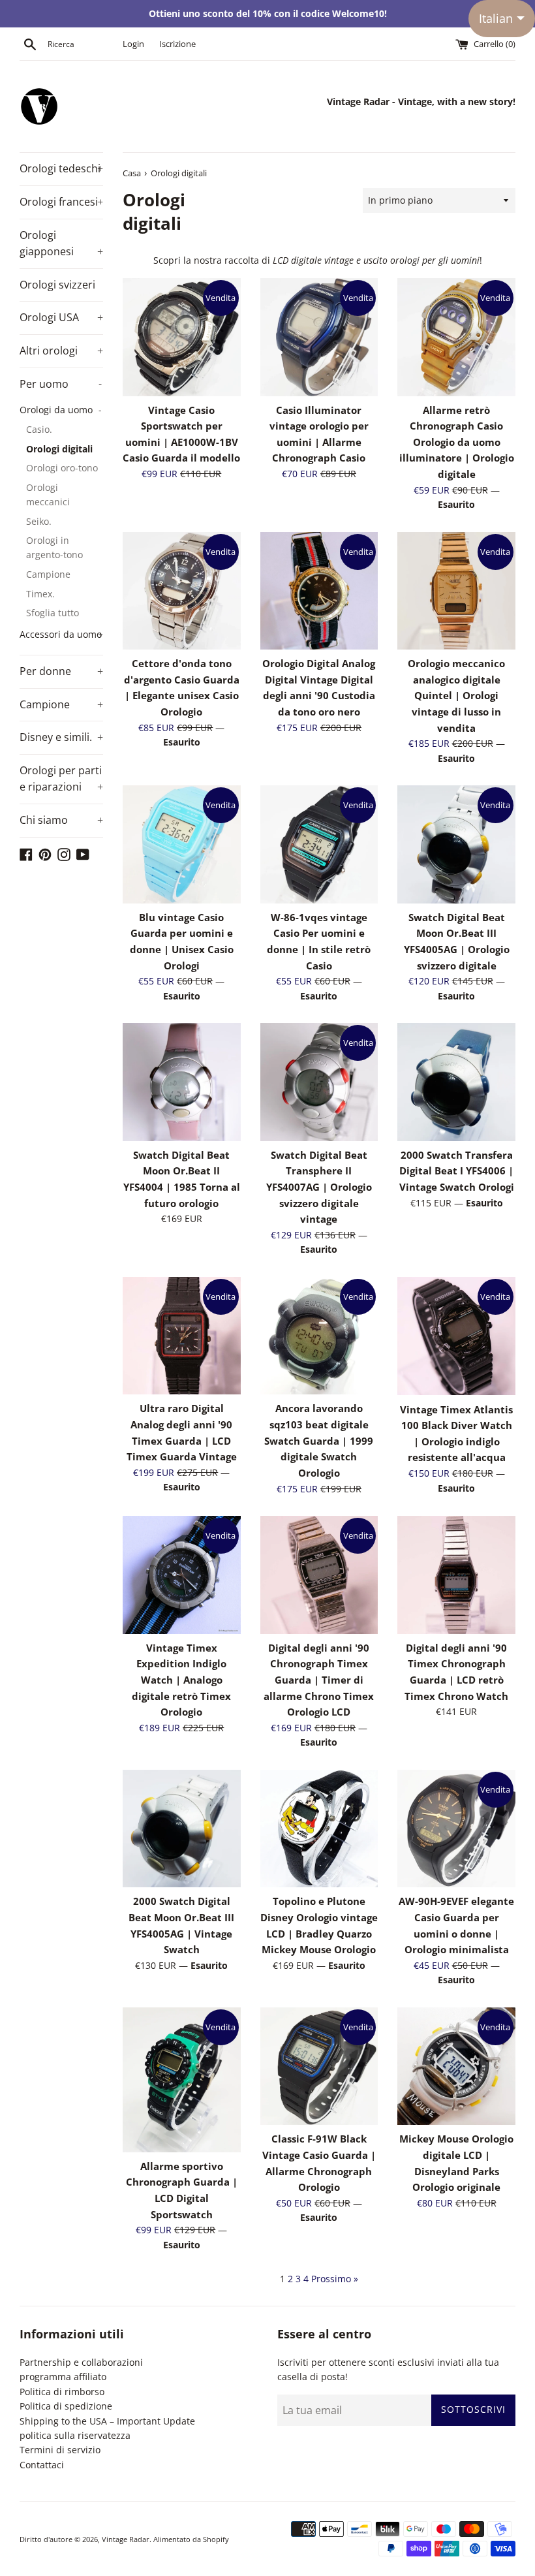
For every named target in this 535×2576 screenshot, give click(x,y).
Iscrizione (177, 44)
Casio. (39, 429)
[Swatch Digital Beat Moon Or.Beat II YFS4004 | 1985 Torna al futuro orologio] (182, 1082)
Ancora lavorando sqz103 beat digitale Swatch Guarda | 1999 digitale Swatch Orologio (319, 1441)
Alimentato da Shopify (191, 2539)
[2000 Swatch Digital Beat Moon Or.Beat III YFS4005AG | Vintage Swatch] (182, 1829)
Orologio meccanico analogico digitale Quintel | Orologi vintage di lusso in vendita (456, 696)
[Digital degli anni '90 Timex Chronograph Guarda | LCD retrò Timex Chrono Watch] (456, 1575)
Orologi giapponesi (61, 243)
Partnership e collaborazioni (81, 2362)
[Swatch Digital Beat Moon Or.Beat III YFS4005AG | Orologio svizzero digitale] (456, 844)
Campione (48, 574)
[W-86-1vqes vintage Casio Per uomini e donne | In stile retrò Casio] (319, 844)
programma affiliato (63, 2377)
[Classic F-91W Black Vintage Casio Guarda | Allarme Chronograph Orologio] (319, 2066)
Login (133, 44)
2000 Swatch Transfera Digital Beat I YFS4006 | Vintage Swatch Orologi (457, 1171)
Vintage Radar (126, 2539)
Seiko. (39, 521)
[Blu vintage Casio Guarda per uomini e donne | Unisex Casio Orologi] (182, 844)
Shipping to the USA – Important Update (107, 2421)
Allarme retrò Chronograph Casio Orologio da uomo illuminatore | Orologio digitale (457, 443)
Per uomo (61, 384)
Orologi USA (61, 317)
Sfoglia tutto (53, 613)
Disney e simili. (61, 737)
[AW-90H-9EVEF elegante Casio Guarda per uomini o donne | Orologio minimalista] (456, 1829)
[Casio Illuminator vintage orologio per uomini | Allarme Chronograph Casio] (319, 337)
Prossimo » (335, 2279)
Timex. (40, 594)
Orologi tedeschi (61, 168)
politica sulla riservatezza (75, 2435)
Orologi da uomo (61, 410)
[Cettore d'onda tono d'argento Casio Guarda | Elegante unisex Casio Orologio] (182, 591)
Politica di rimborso (62, 2392)
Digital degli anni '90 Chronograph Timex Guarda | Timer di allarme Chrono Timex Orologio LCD (319, 1680)
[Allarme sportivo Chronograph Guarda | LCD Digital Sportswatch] (182, 2080)
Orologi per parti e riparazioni (61, 779)
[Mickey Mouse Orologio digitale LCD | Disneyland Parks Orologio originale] (456, 2066)
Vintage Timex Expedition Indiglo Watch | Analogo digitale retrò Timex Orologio (181, 1680)
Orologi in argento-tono (54, 547)
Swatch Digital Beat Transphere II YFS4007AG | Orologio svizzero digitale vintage (319, 1187)
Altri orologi (61, 351)
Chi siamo (61, 820)
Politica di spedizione (66, 2406)
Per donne (61, 671)
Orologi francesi (61, 202)
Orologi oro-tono (62, 468)
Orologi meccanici (48, 495)
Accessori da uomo (61, 634)
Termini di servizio (60, 2450)
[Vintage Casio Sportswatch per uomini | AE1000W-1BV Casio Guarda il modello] (182, 337)
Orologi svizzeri (57, 285)
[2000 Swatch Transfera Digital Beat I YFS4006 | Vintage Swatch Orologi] (456, 1082)
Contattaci (42, 2465)
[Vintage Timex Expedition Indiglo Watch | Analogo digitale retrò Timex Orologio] (182, 1575)
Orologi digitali (59, 449)
